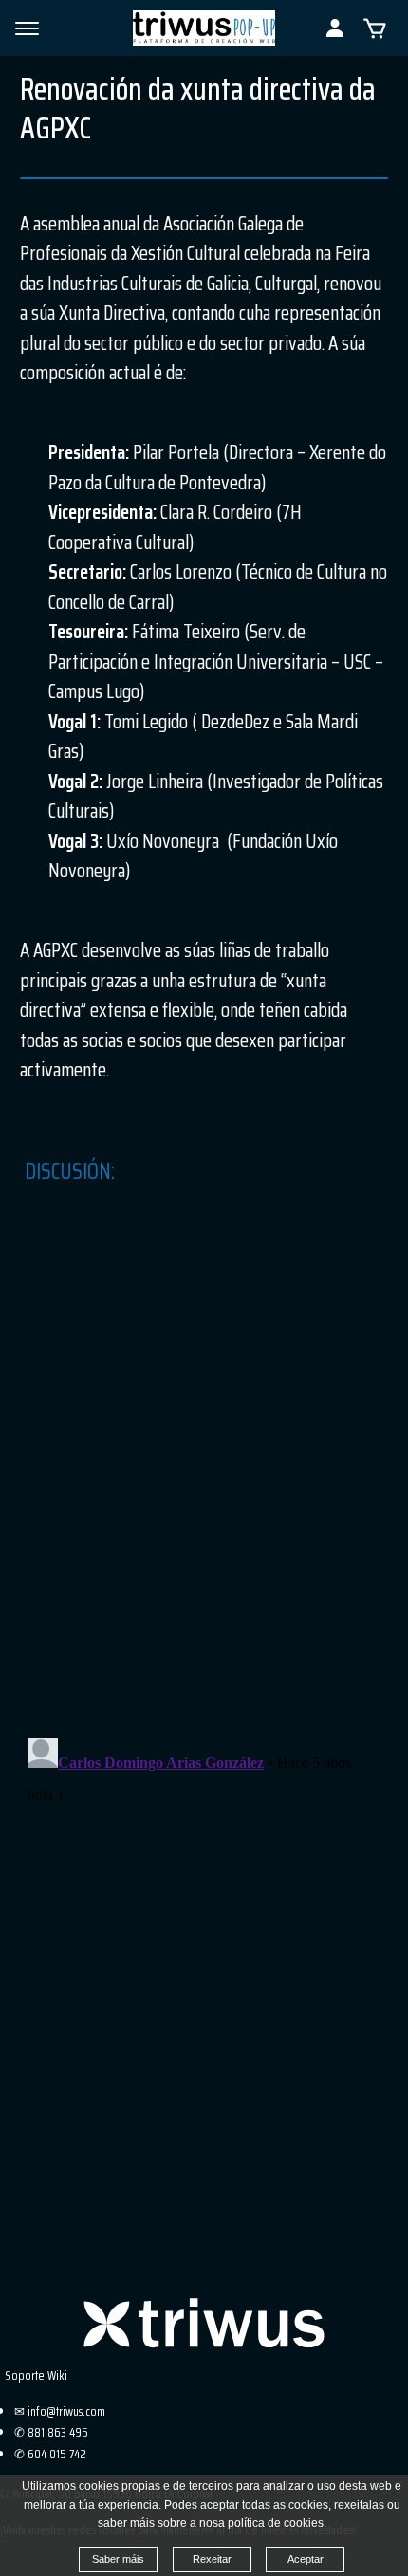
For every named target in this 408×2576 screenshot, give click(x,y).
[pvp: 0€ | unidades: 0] (375, 28)
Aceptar (306, 2559)
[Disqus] (204, 1474)
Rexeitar (212, 2559)
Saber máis (118, 2559)
